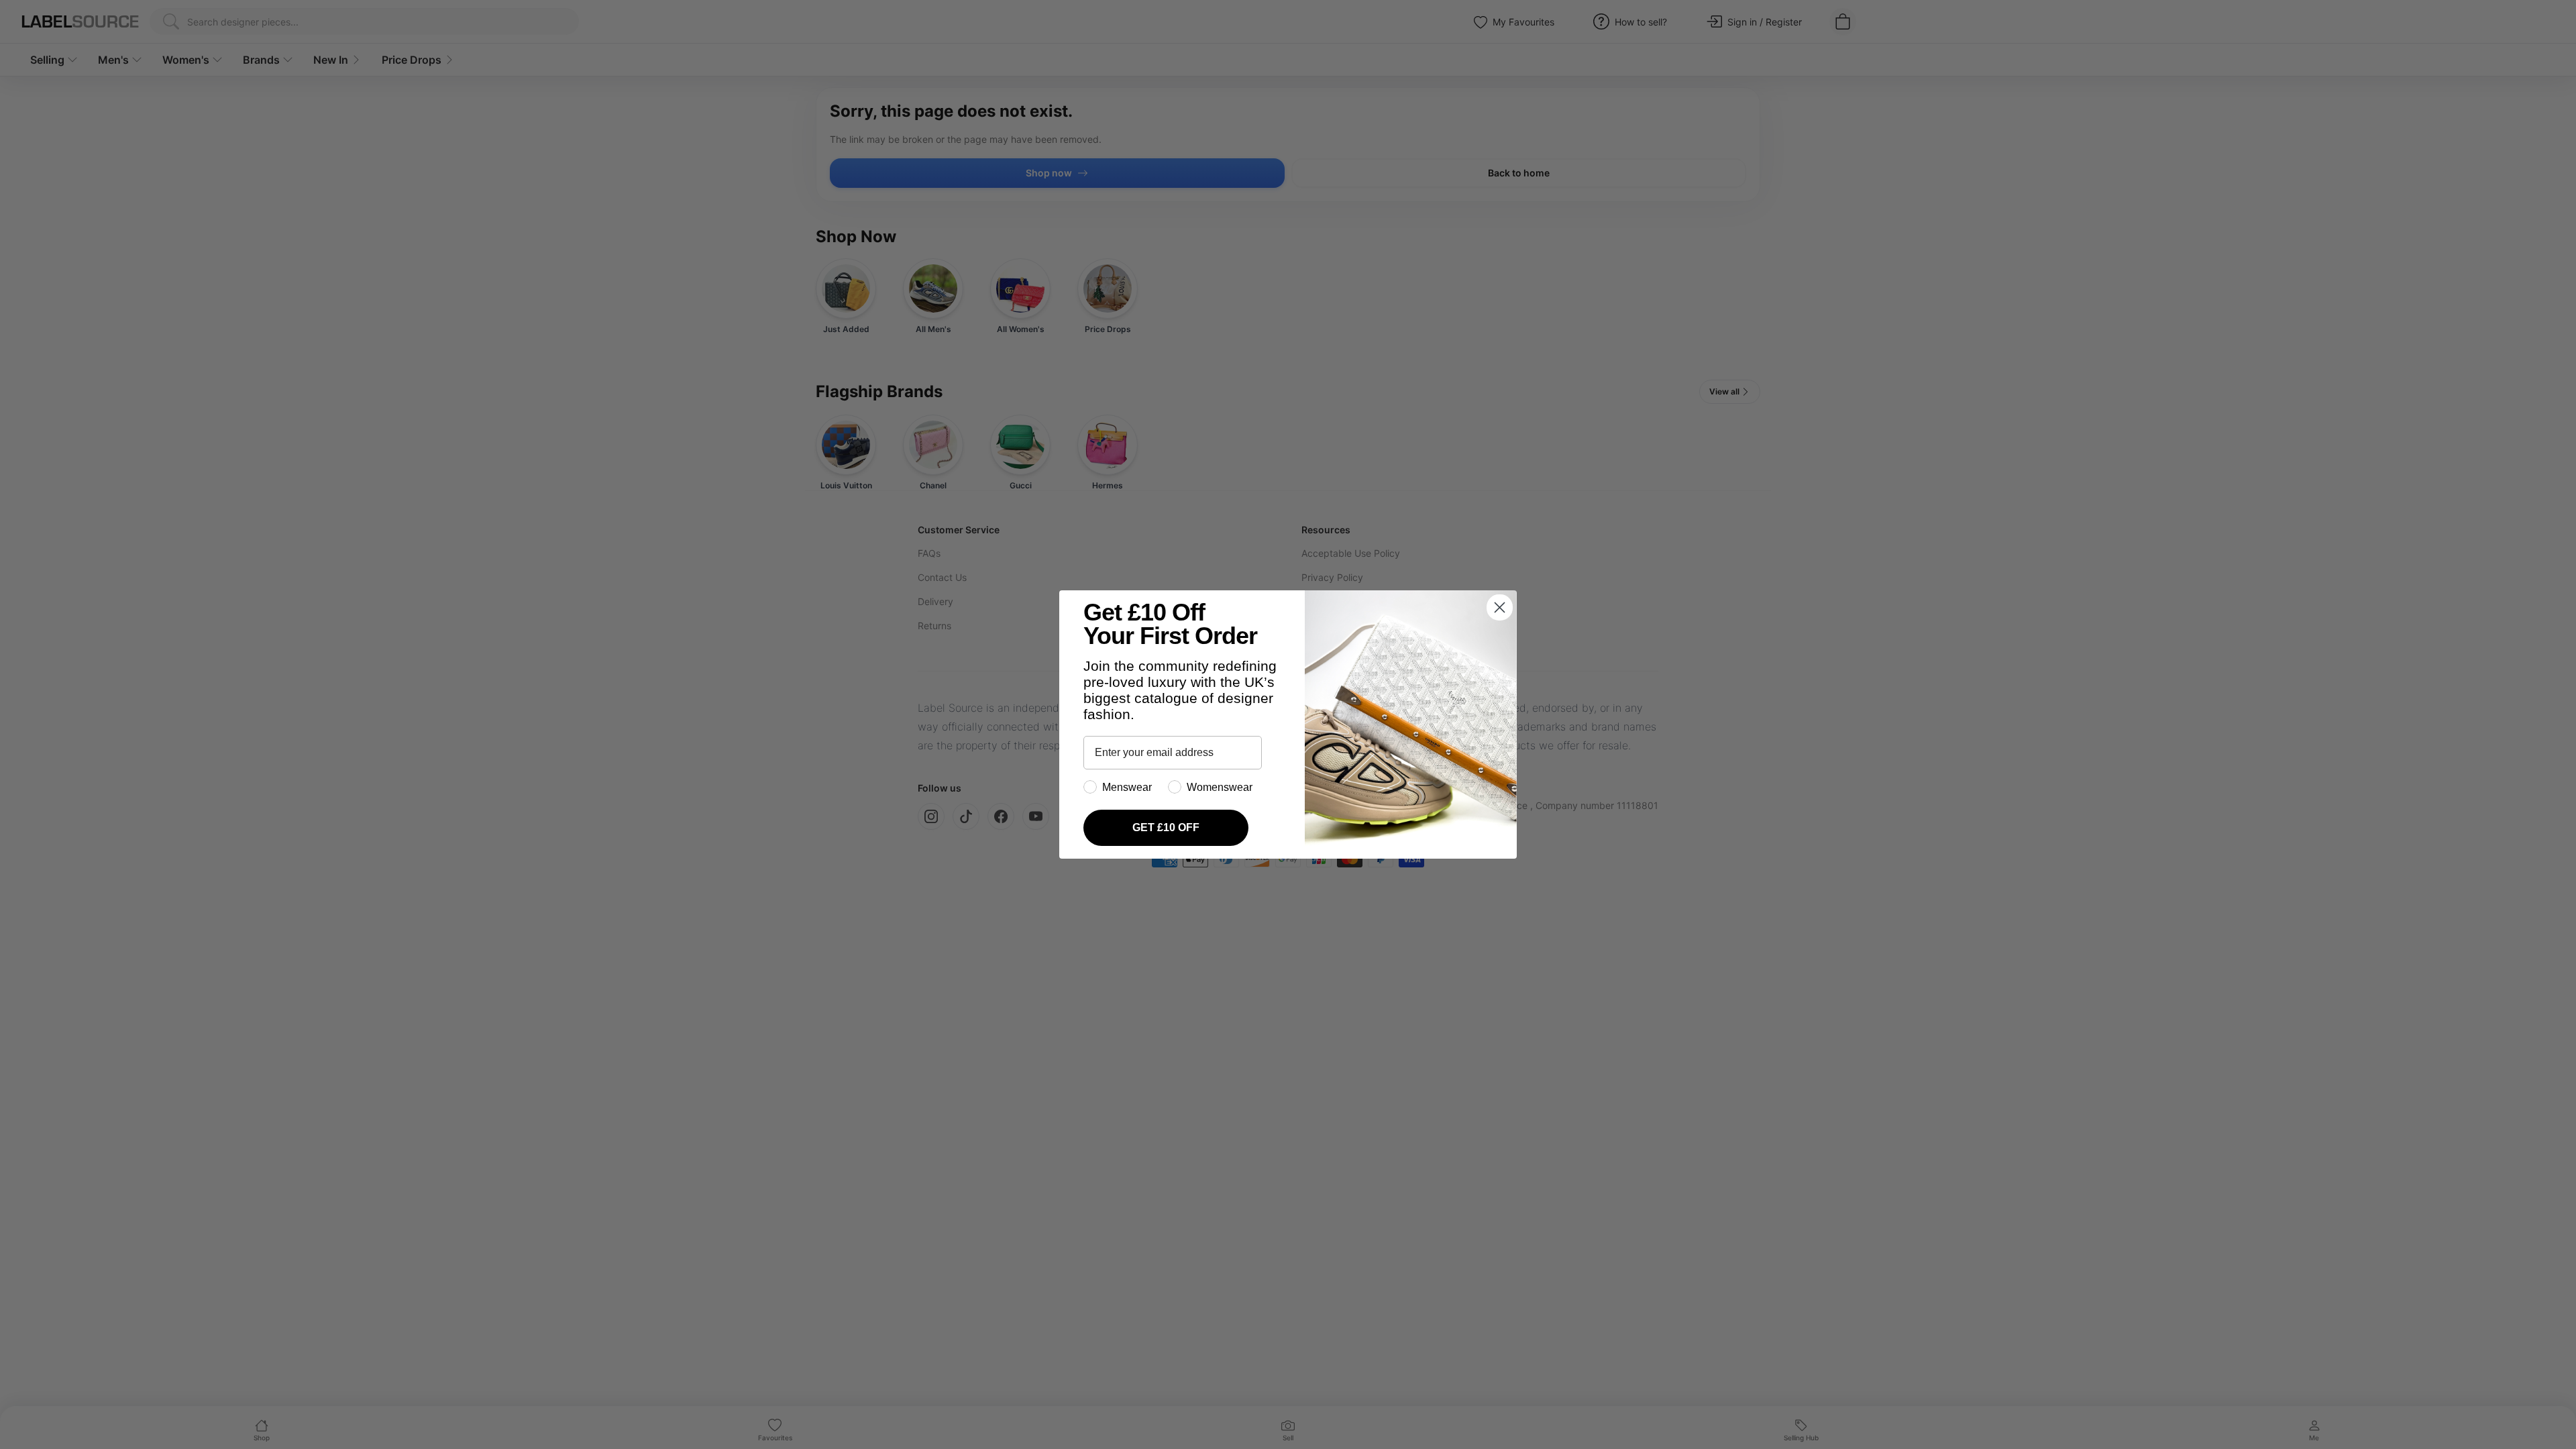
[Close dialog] (1500, 607)
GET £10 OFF (1166, 827)
